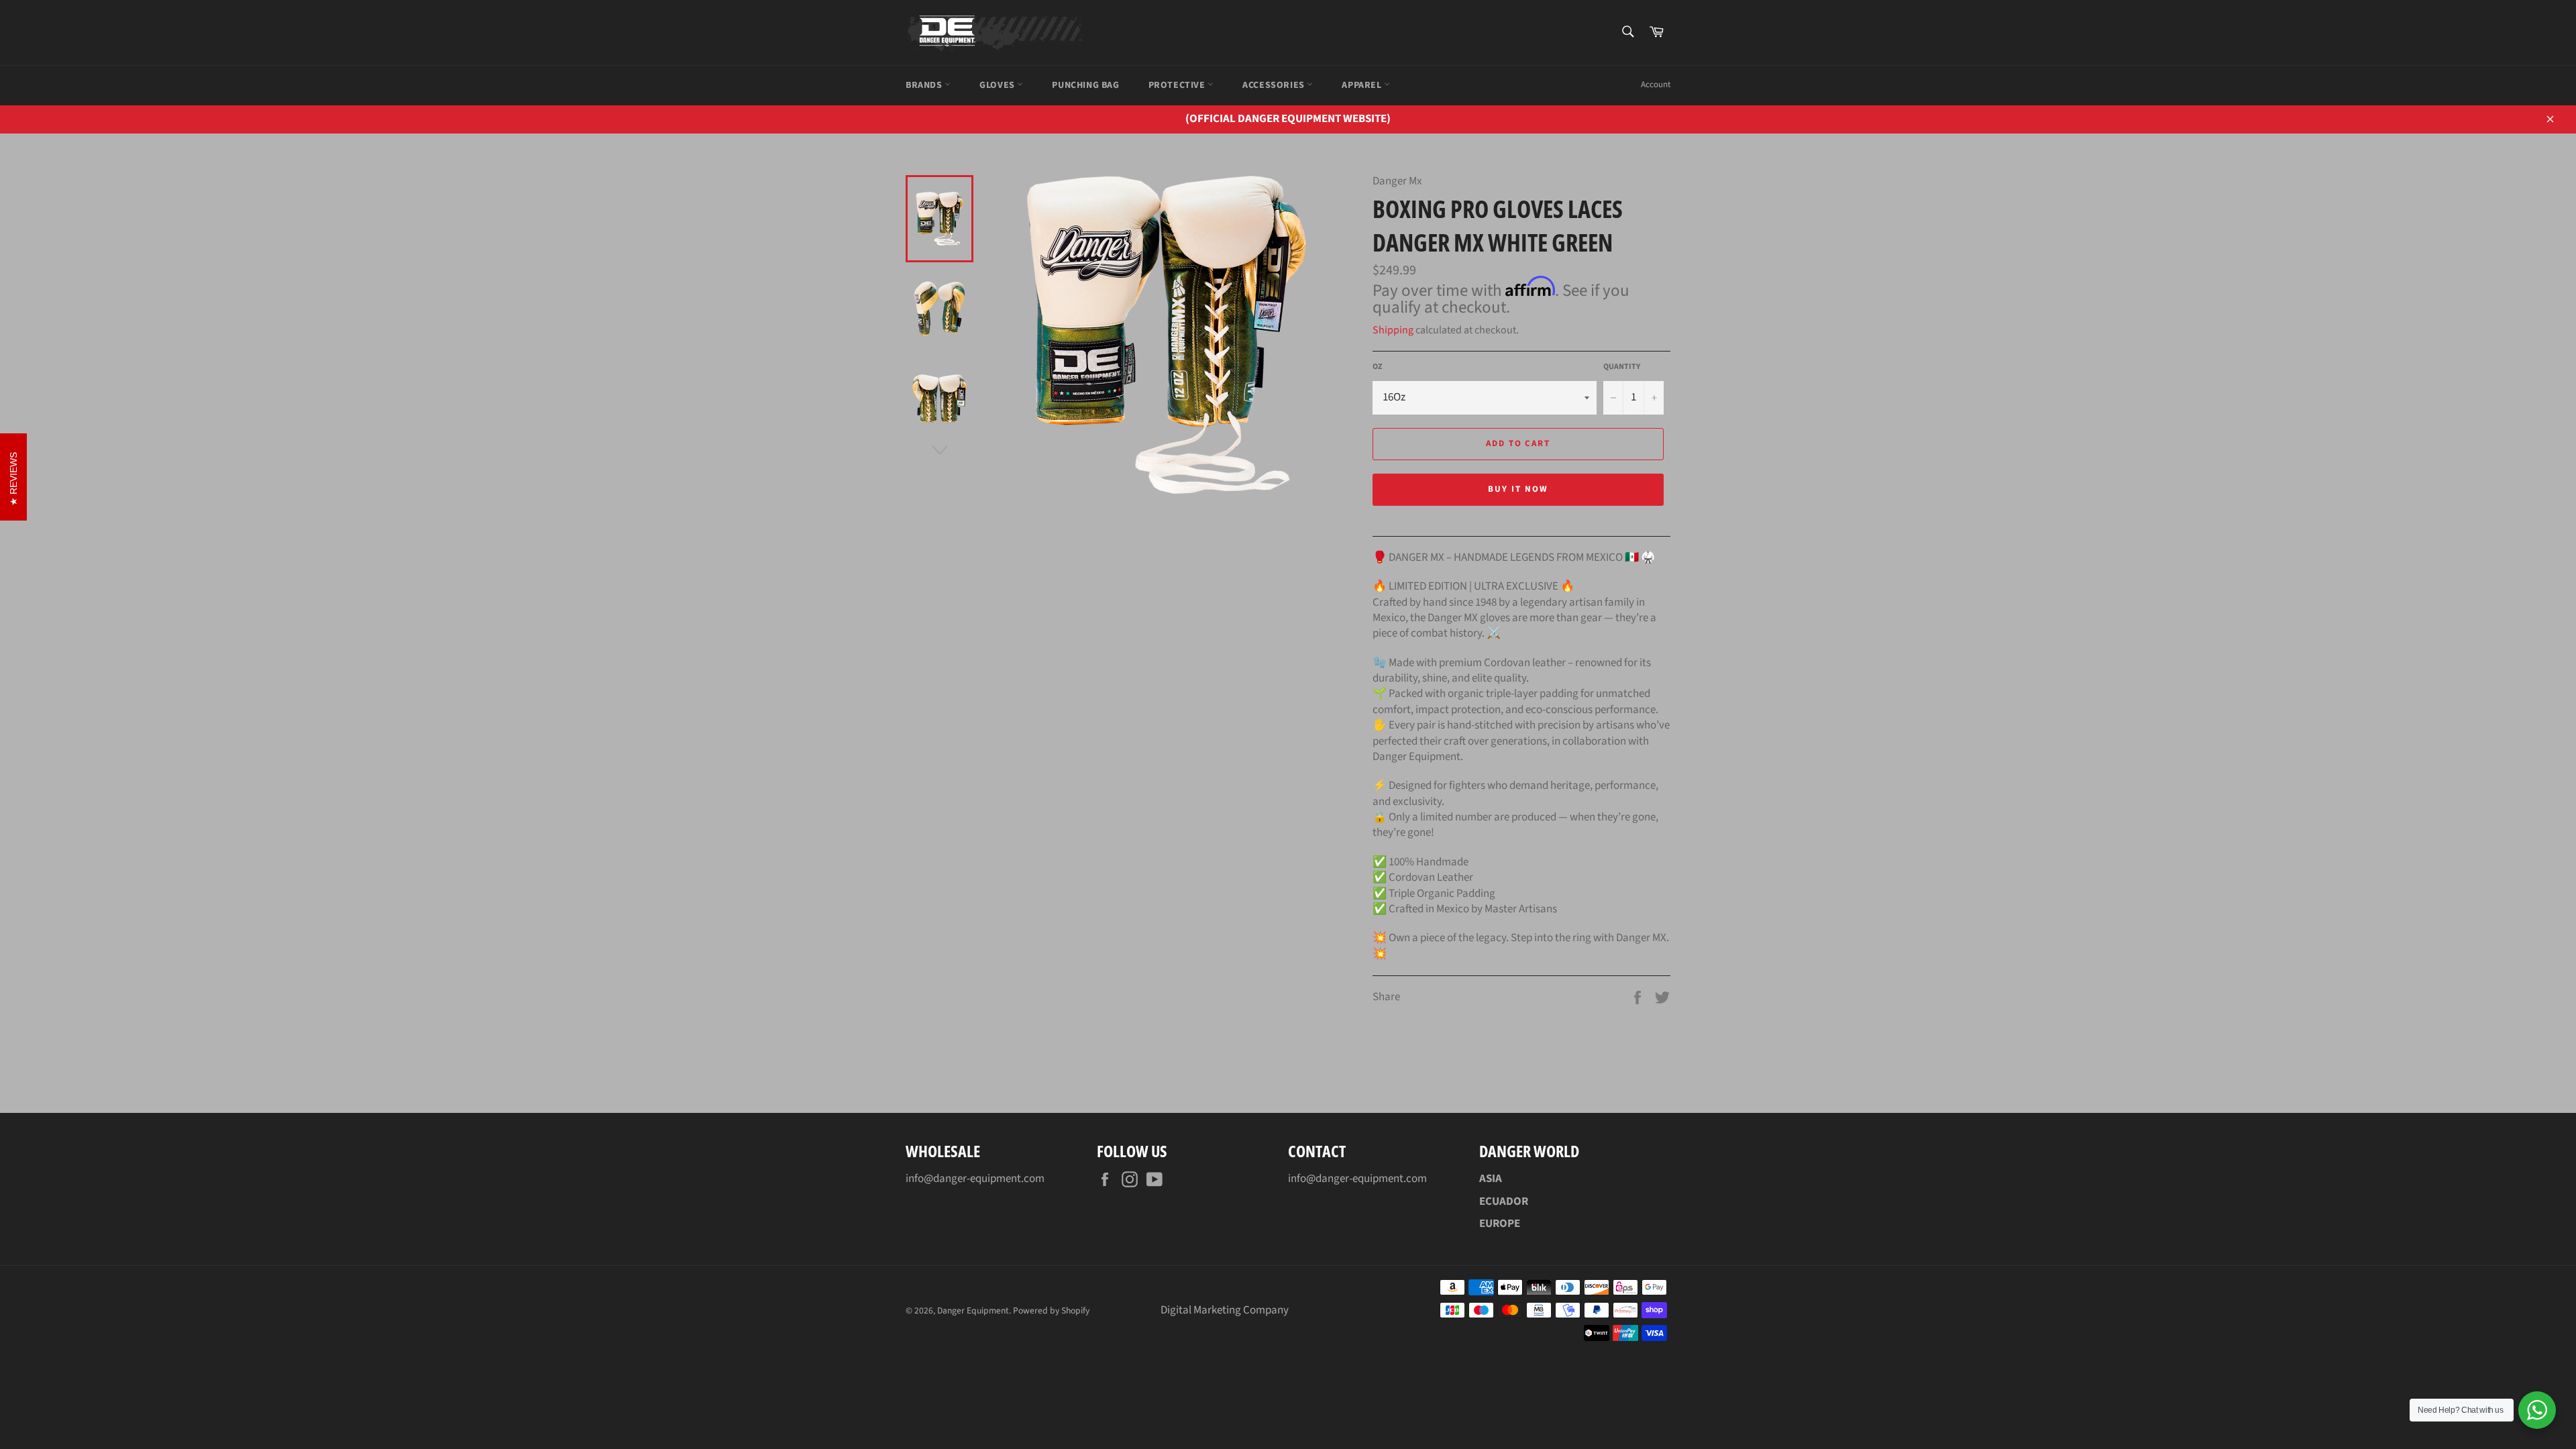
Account (1656, 85)
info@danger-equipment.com (975, 1179)
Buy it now (1518, 489)
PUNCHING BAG (1085, 85)
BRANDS (925, 85)
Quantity (1622, 367)
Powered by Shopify (1051, 1310)
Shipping (1393, 330)
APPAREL (1363, 85)
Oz (1377, 367)
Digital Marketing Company (1225, 1310)
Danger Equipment (973, 1310)
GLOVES (998, 85)
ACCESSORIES (1275, 85)
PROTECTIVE (1178, 85)
